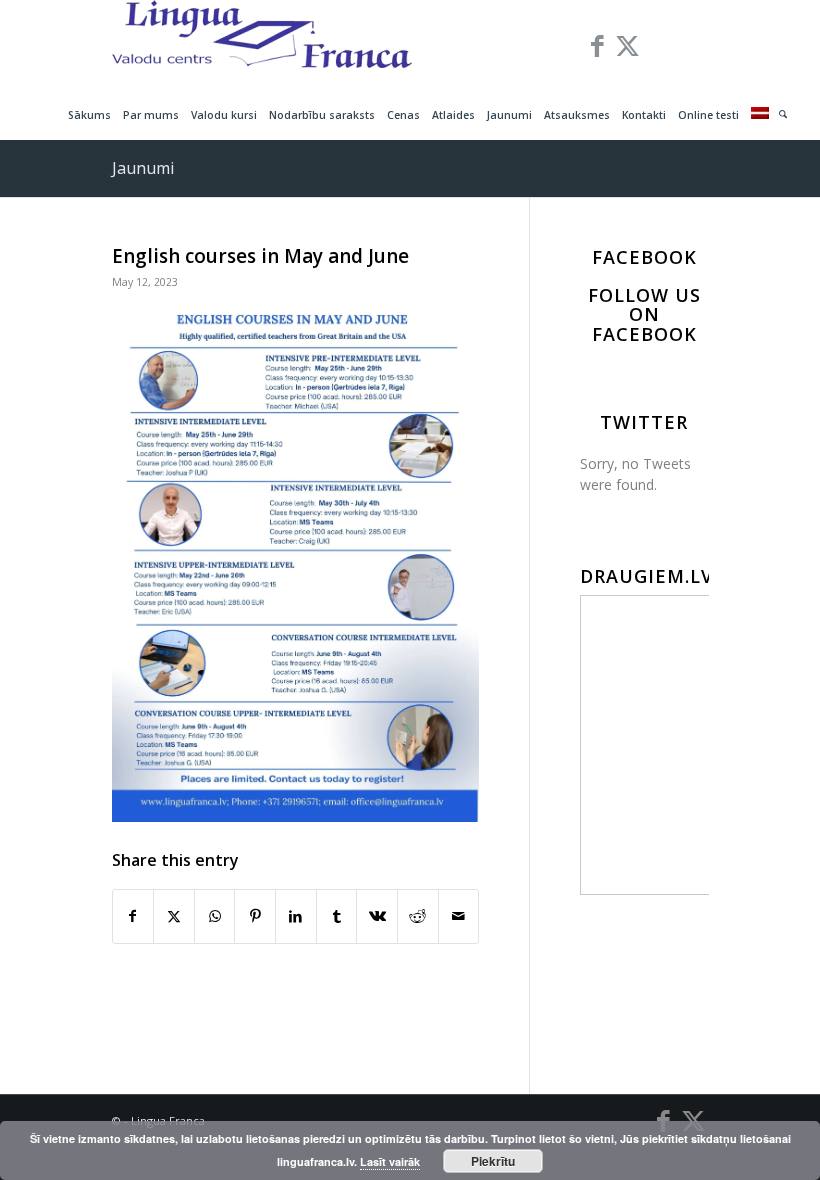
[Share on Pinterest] (255, 916)
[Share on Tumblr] (337, 916)
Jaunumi (143, 168)
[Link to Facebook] (598, 45)
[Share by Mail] (459, 916)
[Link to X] (628, 45)
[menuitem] (89, 115)
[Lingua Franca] (262, 45)
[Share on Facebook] (133, 916)
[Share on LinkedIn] (296, 916)
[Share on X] (174, 916)
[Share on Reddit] (418, 916)
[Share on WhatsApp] (215, 916)
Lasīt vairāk (390, 1161)
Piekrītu (493, 1161)
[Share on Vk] (377, 916)
